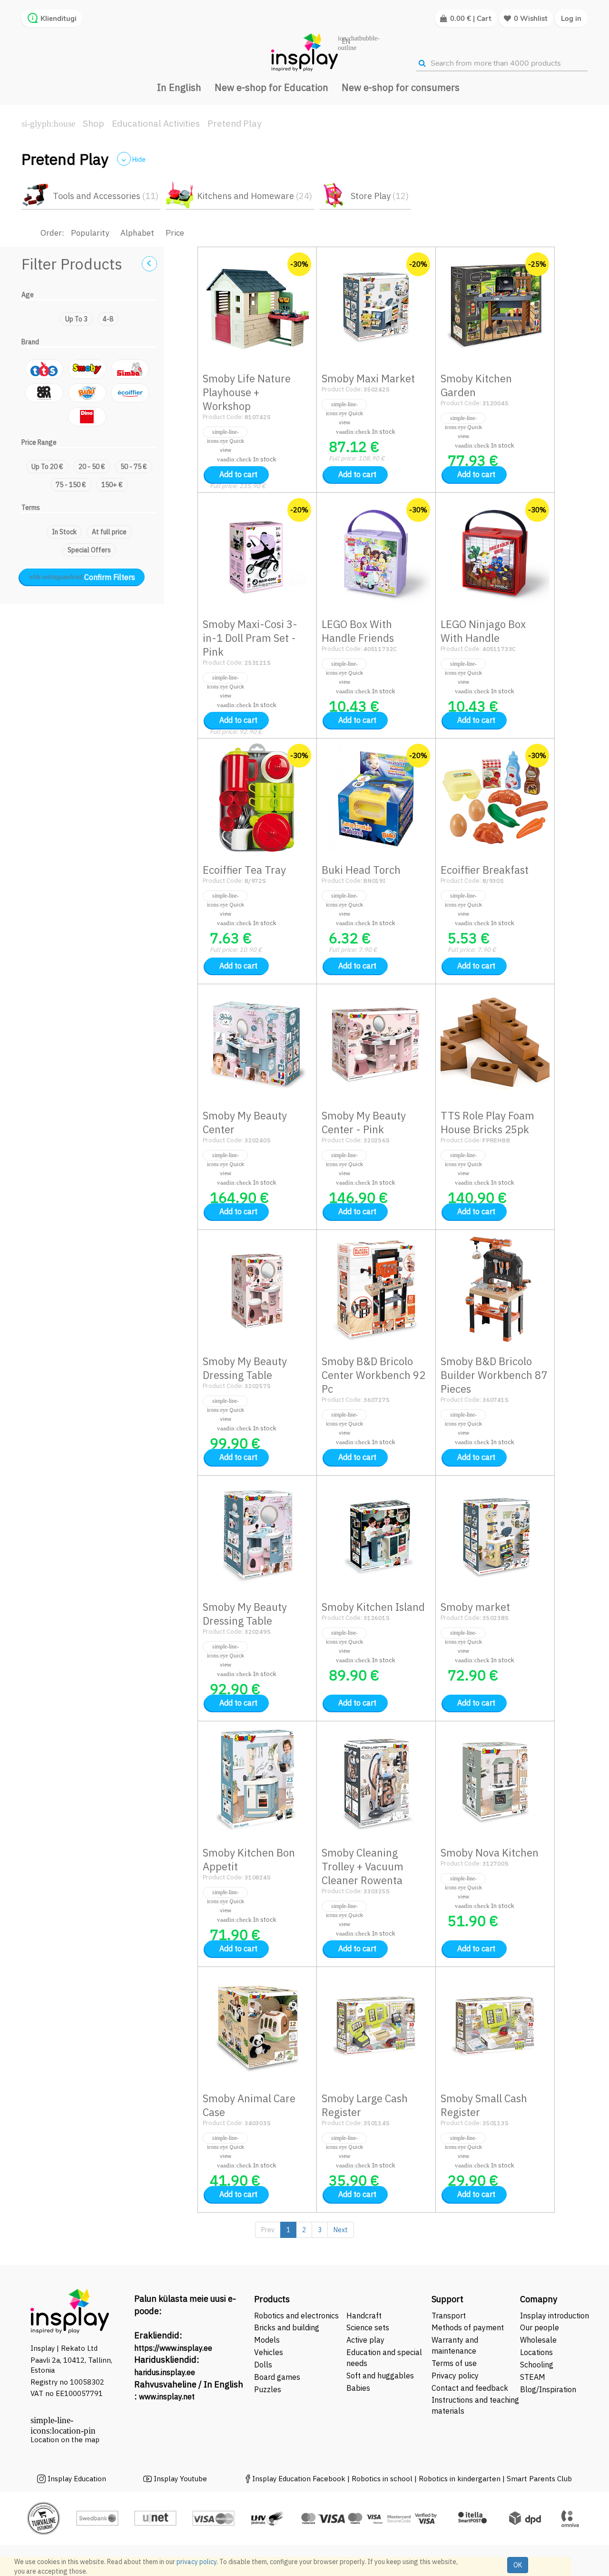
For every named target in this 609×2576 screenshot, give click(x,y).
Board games (277, 2377)
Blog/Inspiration (548, 2389)
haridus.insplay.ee (165, 2372)
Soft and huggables (380, 2376)
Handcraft (364, 2316)
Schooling (537, 2365)
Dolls (263, 2365)
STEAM (533, 2377)
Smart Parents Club (539, 2479)
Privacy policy (455, 2376)
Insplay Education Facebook (299, 2479)
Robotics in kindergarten (461, 2479)
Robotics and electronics (296, 2316)
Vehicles (269, 2352)
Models (267, 2340)
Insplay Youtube (180, 2479)
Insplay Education (77, 2479)
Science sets (369, 2327)
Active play (365, 2340)
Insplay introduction (555, 2316)
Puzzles (268, 2389)
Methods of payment (468, 2327)
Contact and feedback (470, 2388)
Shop (93, 123)
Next (341, 2230)
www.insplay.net (167, 2396)
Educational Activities (156, 123)
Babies (358, 2388)
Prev (268, 2230)
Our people (540, 2327)
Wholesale (538, 2340)
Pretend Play (234, 123)
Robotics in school (382, 2479)
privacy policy (196, 2562)
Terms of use (454, 2363)
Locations (536, 2352)
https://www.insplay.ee (173, 2348)
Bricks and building (287, 2327)
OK (518, 2565)
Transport (449, 2316)
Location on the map (65, 2440)
